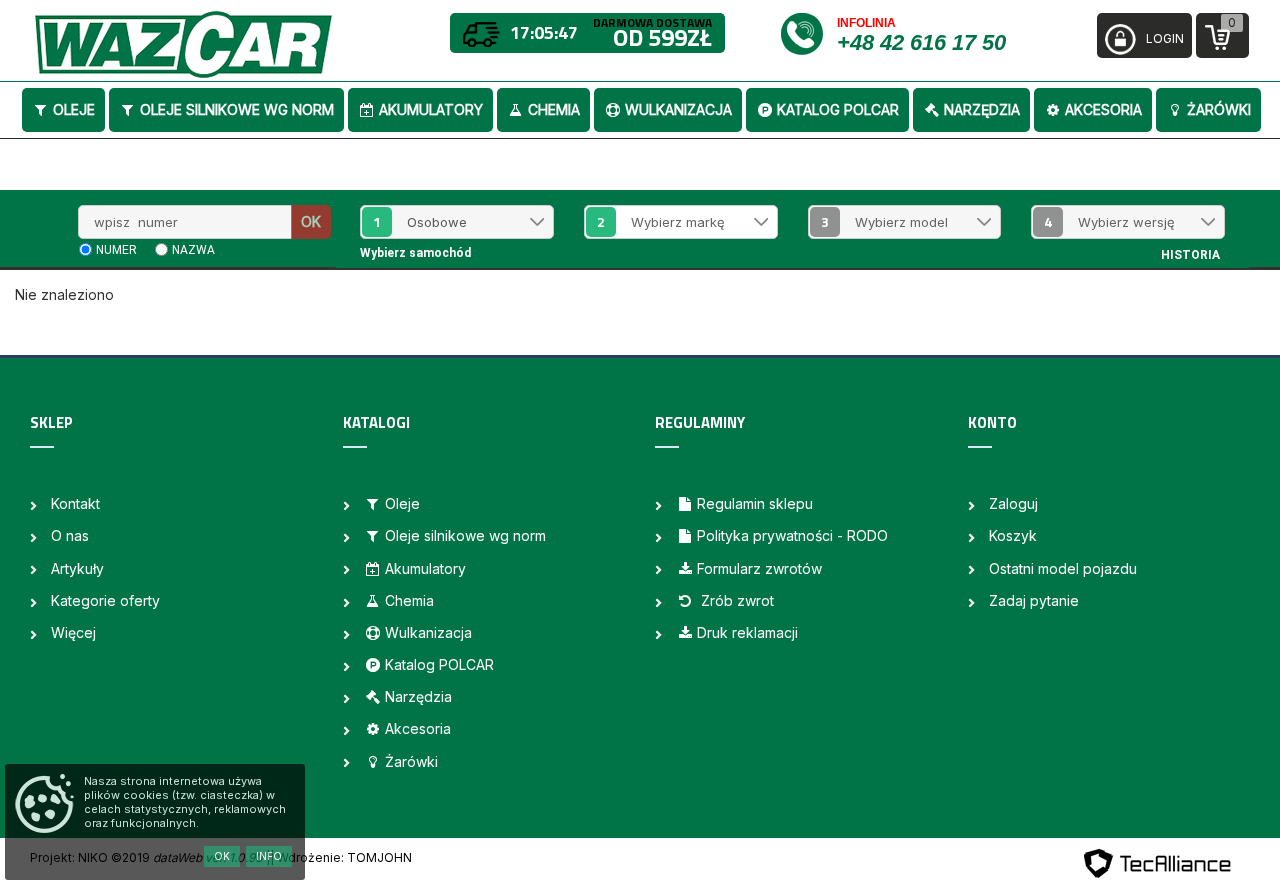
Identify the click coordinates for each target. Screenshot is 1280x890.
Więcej (73, 632)
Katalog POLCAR (838, 109)
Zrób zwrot (735, 600)
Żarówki (1219, 109)
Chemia (554, 109)
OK (311, 221)
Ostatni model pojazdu (1063, 568)
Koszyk (1013, 535)
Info (269, 856)
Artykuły (77, 568)
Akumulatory (431, 109)
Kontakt (75, 503)
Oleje (74, 109)
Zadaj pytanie (1034, 600)
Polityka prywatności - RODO (792, 535)
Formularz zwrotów (759, 568)
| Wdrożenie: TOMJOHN (341, 857)
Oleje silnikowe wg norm (237, 109)
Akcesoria (1103, 109)
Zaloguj (1013, 503)
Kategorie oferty (105, 600)
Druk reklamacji (747, 632)
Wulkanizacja (678, 109)
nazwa (193, 250)
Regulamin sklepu (755, 503)
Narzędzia (982, 109)
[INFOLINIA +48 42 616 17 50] (807, 32)
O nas (70, 535)
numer (116, 250)
